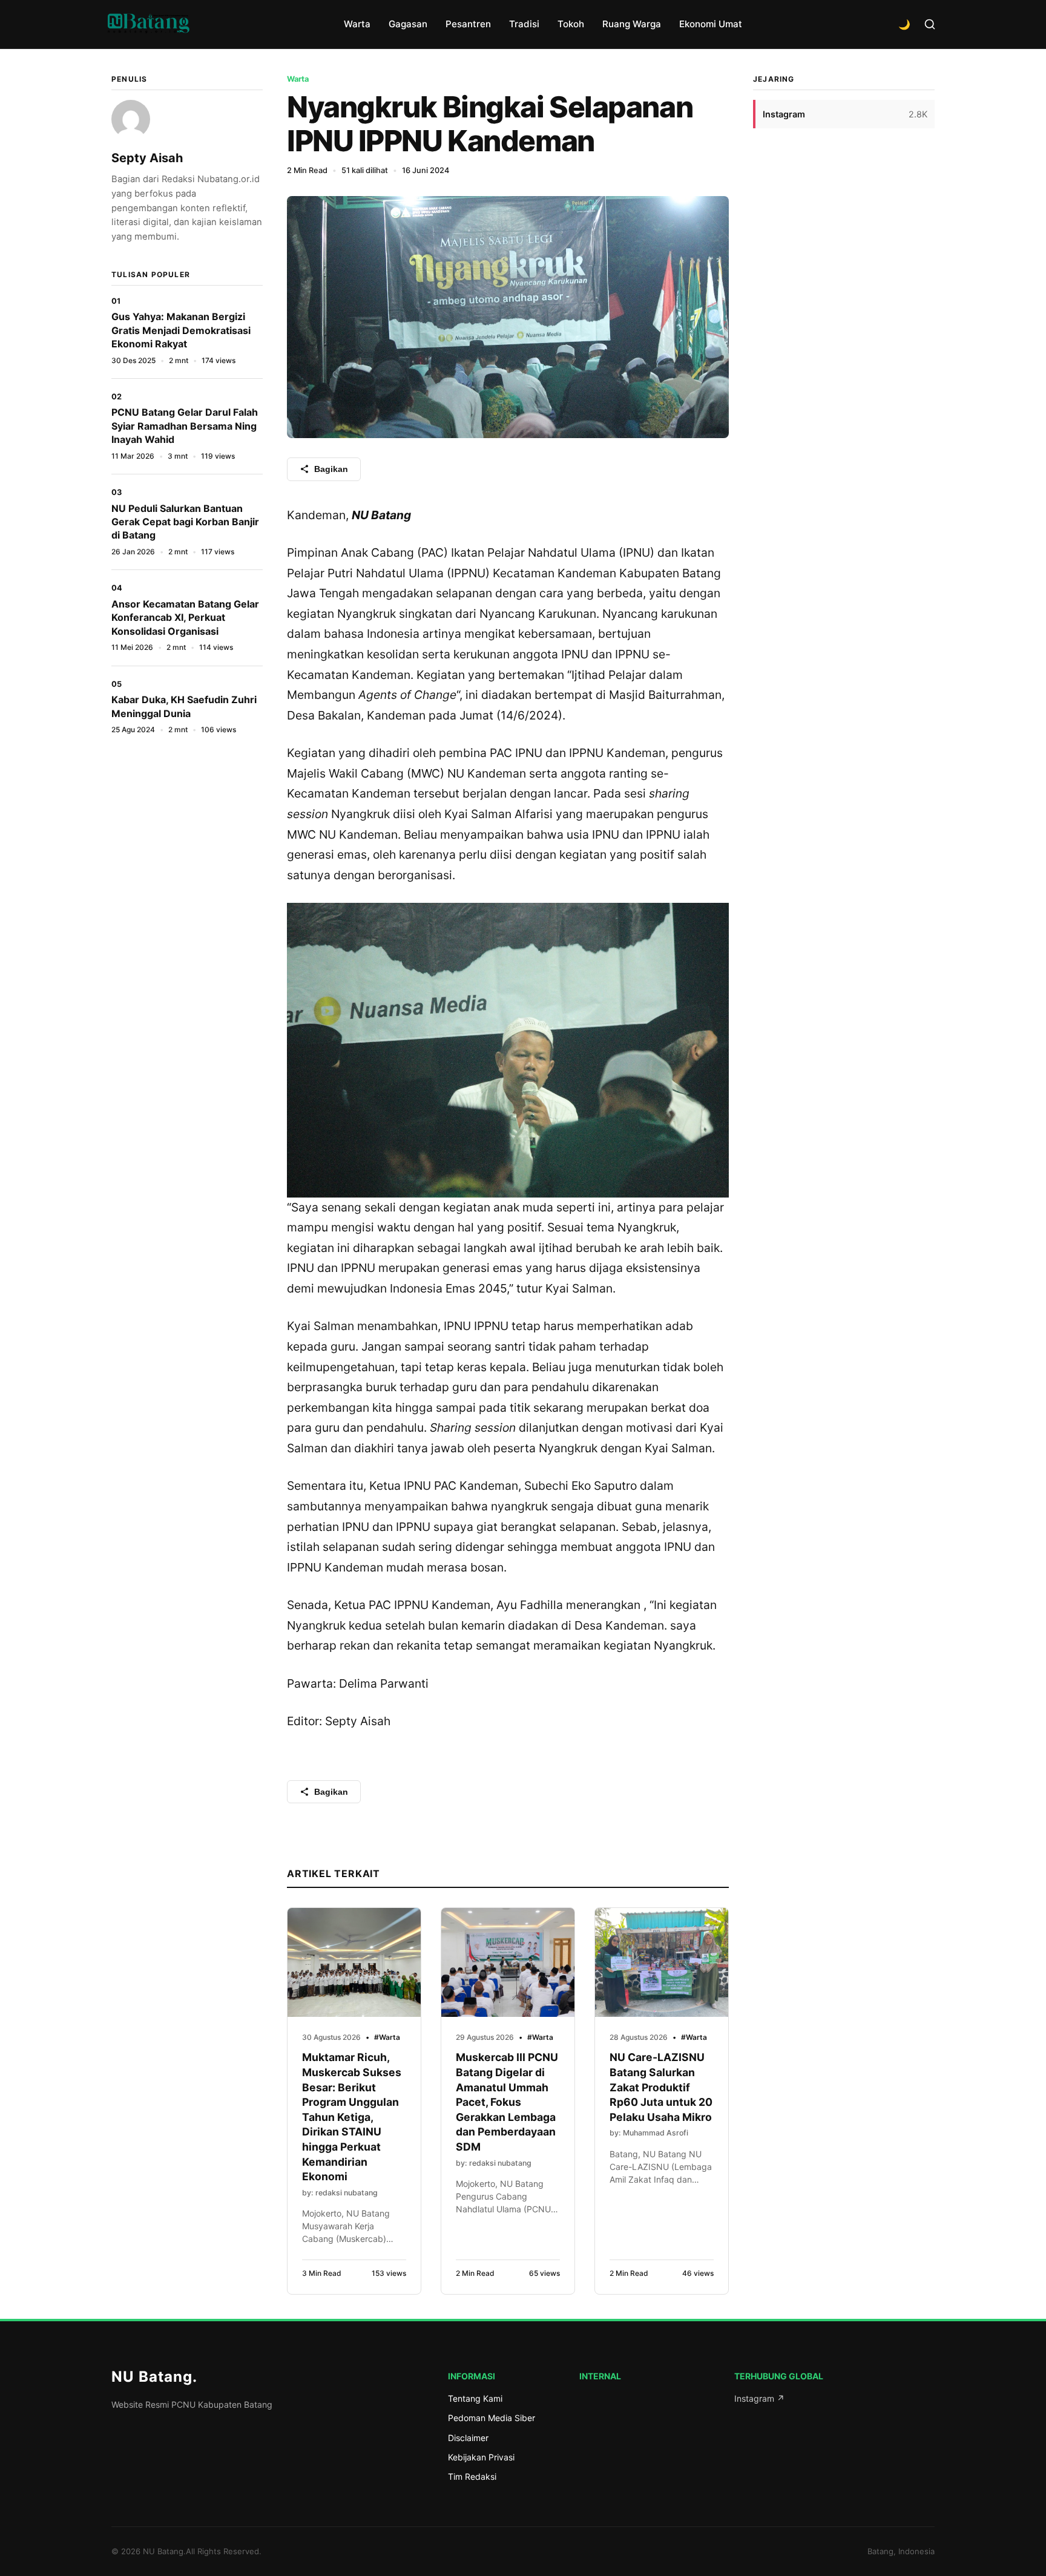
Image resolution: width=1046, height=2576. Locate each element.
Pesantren (468, 24)
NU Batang (154, 2377)
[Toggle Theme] (904, 24)
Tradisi (524, 24)
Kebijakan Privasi (481, 2457)
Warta (357, 24)
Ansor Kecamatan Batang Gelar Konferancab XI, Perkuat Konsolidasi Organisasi (185, 618)
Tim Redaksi (472, 2476)
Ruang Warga (632, 24)
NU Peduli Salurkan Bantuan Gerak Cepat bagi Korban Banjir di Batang (185, 522)
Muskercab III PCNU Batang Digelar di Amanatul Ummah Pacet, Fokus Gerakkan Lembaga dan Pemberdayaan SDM (507, 2102)
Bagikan (331, 469)
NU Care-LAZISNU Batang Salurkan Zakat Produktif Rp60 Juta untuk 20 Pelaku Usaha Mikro (661, 2087)
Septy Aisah (147, 158)
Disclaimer (468, 2438)
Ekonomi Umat (711, 24)
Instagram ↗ (759, 2398)
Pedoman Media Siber (492, 2418)
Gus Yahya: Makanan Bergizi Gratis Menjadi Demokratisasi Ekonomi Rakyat (181, 330)
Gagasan (408, 24)
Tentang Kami (475, 2398)
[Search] (930, 24)
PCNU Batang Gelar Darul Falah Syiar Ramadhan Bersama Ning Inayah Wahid (185, 426)
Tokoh (571, 24)
